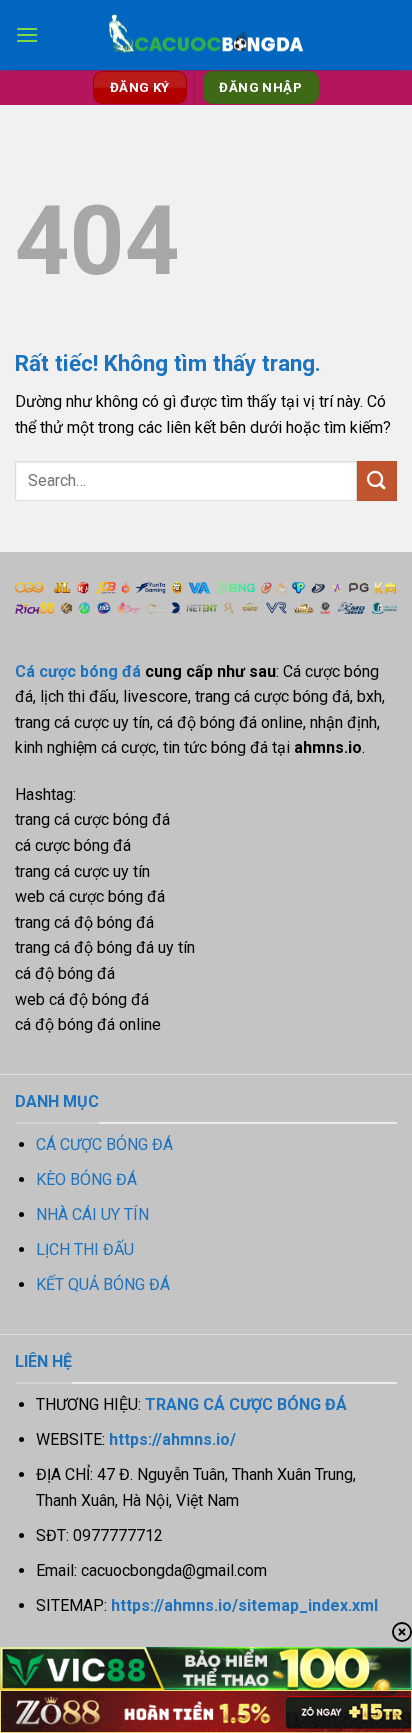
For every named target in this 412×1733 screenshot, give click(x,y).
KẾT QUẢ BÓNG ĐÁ (103, 1284)
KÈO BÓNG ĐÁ (86, 1179)
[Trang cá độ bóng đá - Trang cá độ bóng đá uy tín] (206, 35)
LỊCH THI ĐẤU (85, 1249)
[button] (27, 34)
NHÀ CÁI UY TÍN (92, 1214)
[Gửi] (377, 480)
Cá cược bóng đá (78, 671)
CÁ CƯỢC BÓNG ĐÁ (104, 1144)
